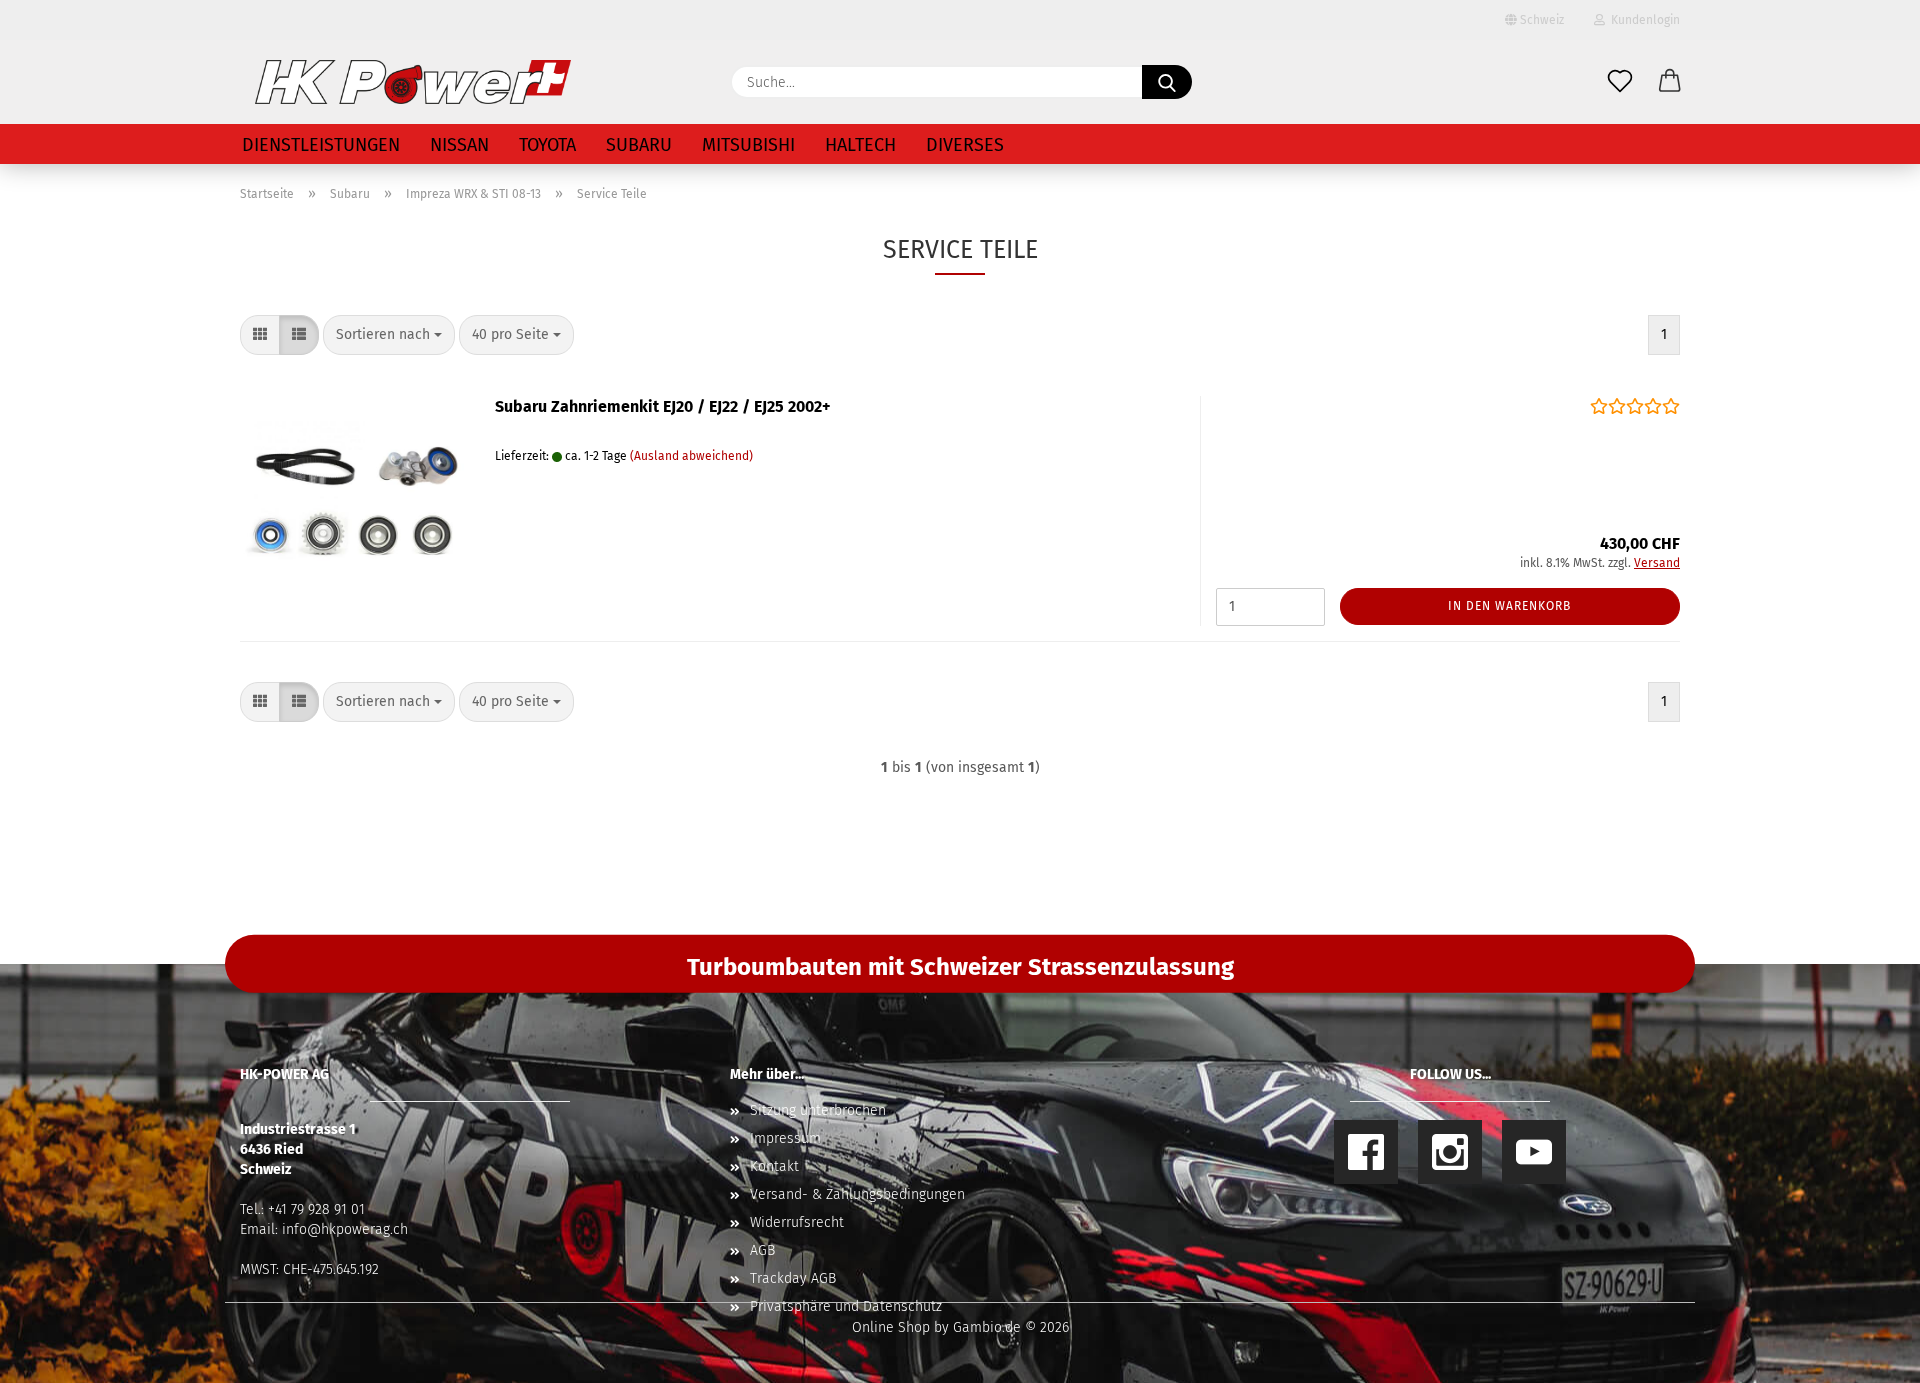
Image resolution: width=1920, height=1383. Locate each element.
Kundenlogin (1642, 20)
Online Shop (891, 1327)
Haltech (860, 145)
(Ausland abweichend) (691, 456)
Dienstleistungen (321, 145)
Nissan (459, 145)
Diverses (965, 145)
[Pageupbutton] (1865, 1353)
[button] (1670, 82)
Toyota (547, 145)
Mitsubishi (748, 145)
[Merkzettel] (1620, 82)
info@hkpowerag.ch (345, 1229)
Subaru (639, 145)
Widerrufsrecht (797, 1222)
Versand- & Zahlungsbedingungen (857, 1194)
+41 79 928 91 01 (316, 1209)
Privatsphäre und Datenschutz (846, 1306)
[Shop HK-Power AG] (413, 82)
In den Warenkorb (1509, 606)
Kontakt (774, 1166)
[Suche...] (1167, 82)
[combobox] (389, 335)
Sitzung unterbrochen (818, 1110)
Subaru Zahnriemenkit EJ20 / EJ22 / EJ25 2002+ (663, 406)
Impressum (785, 1138)
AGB (762, 1250)
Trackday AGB (793, 1278)
